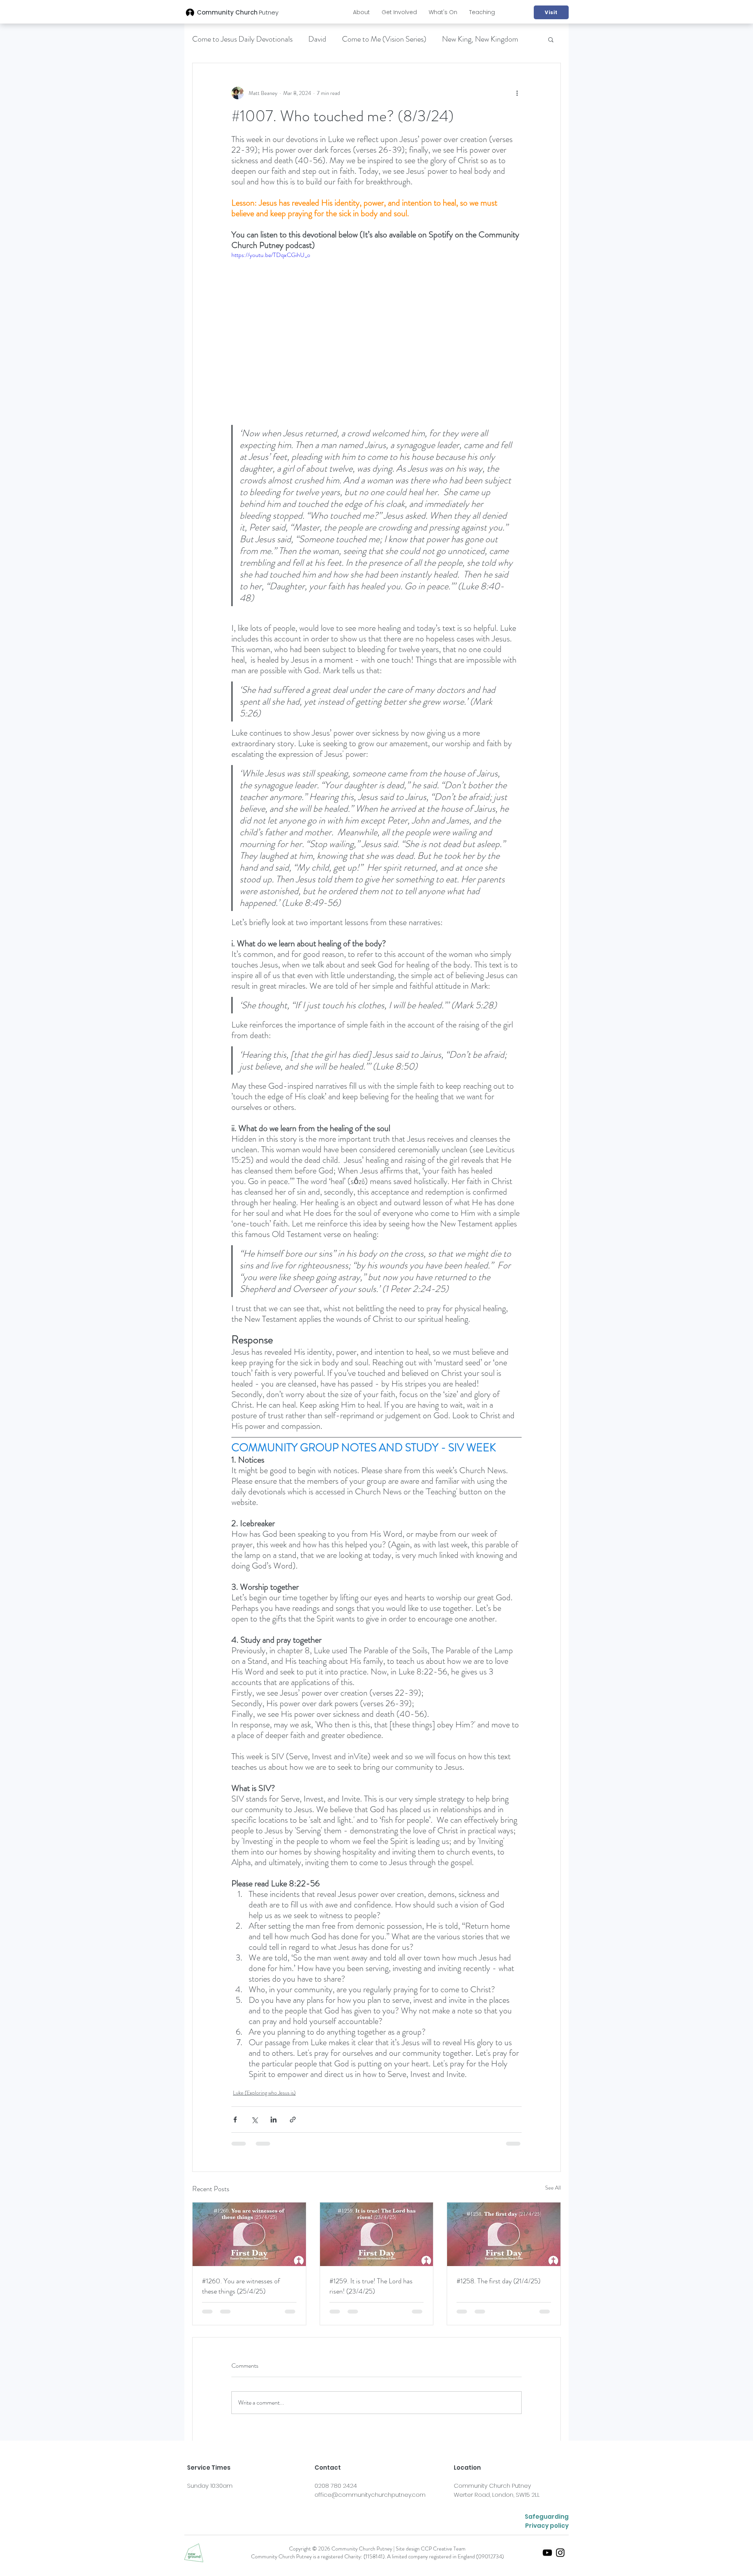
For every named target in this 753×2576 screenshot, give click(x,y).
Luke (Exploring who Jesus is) (264, 2093)
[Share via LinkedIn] (274, 2120)
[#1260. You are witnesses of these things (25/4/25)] (249, 2234)
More (450, 39)
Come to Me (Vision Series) (384, 39)
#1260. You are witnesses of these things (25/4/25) (241, 2286)
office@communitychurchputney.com (370, 2501)
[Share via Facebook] (235, 2120)
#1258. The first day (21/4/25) (498, 2281)
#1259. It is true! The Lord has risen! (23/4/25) (371, 2286)
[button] (361, 12)
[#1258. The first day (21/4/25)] (504, 2234)
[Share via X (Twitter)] (254, 2120)
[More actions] (517, 93)
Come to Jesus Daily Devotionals (242, 39)
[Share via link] (293, 2120)
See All (553, 2188)
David (317, 39)
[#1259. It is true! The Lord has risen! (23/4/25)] (377, 2234)
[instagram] (560, 2559)
